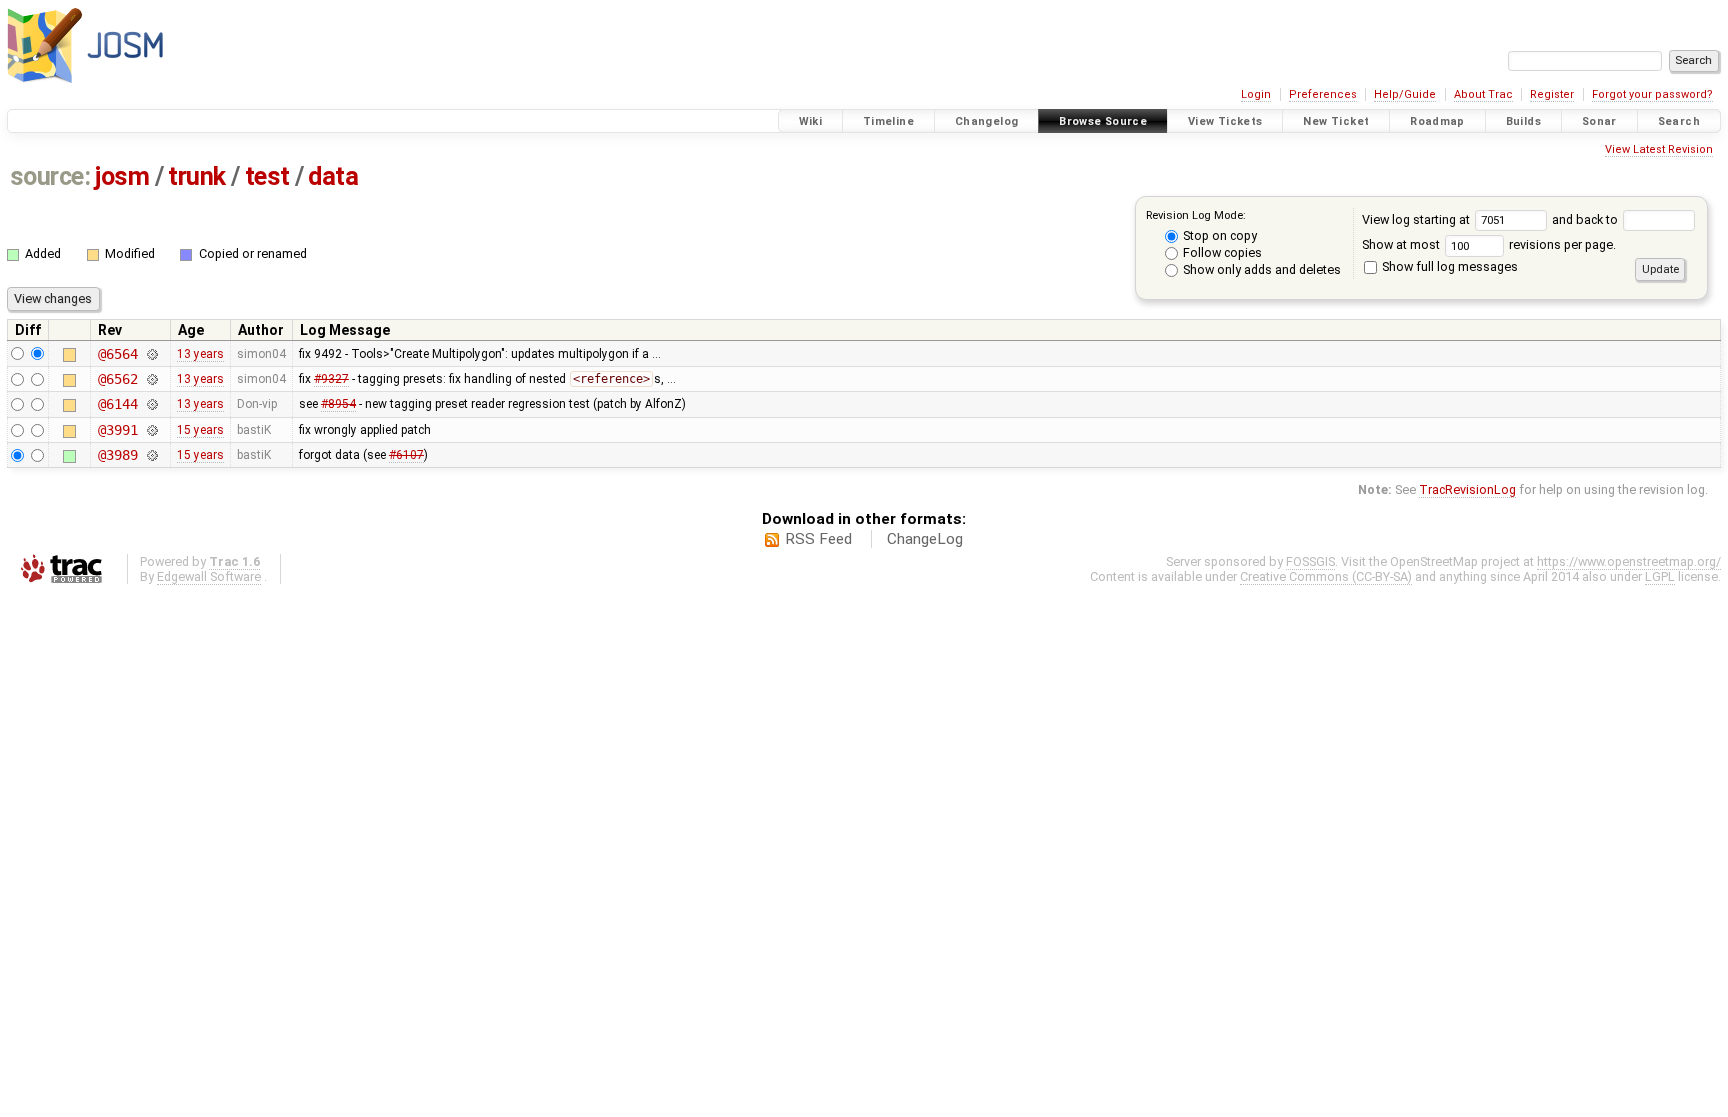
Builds (1523, 121)
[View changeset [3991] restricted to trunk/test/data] (151, 430)
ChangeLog (925, 539)
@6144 (117, 404)
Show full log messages (1448, 266)
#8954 (338, 404)
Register (1552, 94)
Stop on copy (1218, 235)
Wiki (811, 121)
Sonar (1599, 121)
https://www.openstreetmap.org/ (1629, 561)
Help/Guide (1405, 94)
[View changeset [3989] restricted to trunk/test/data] (151, 455)
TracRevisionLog (1467, 489)
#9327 (331, 379)
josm (122, 176)
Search (1679, 121)
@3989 (117, 455)
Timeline (888, 121)
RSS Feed (818, 539)
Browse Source (1103, 121)
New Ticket (1336, 121)
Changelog (986, 121)
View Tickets (1225, 121)
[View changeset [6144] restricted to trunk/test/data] (151, 404)
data (333, 176)
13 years (200, 354)
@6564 (117, 354)
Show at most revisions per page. (1489, 244)
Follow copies (1221, 252)
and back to (1586, 219)
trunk (197, 176)
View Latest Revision (1659, 149)
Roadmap (1437, 121)
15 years (200, 430)
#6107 (406, 455)
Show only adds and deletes (1260, 269)
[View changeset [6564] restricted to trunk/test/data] (151, 354)
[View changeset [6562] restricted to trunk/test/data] (151, 379)
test (267, 176)
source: (50, 176)
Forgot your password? (1652, 94)
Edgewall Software (209, 576)
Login (1256, 94)
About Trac (1483, 94)
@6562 (117, 379)
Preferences (1323, 94)
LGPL (1660, 576)
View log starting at (1417, 219)
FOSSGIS (1310, 561)
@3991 (117, 430)
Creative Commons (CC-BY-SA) (1326, 576)
